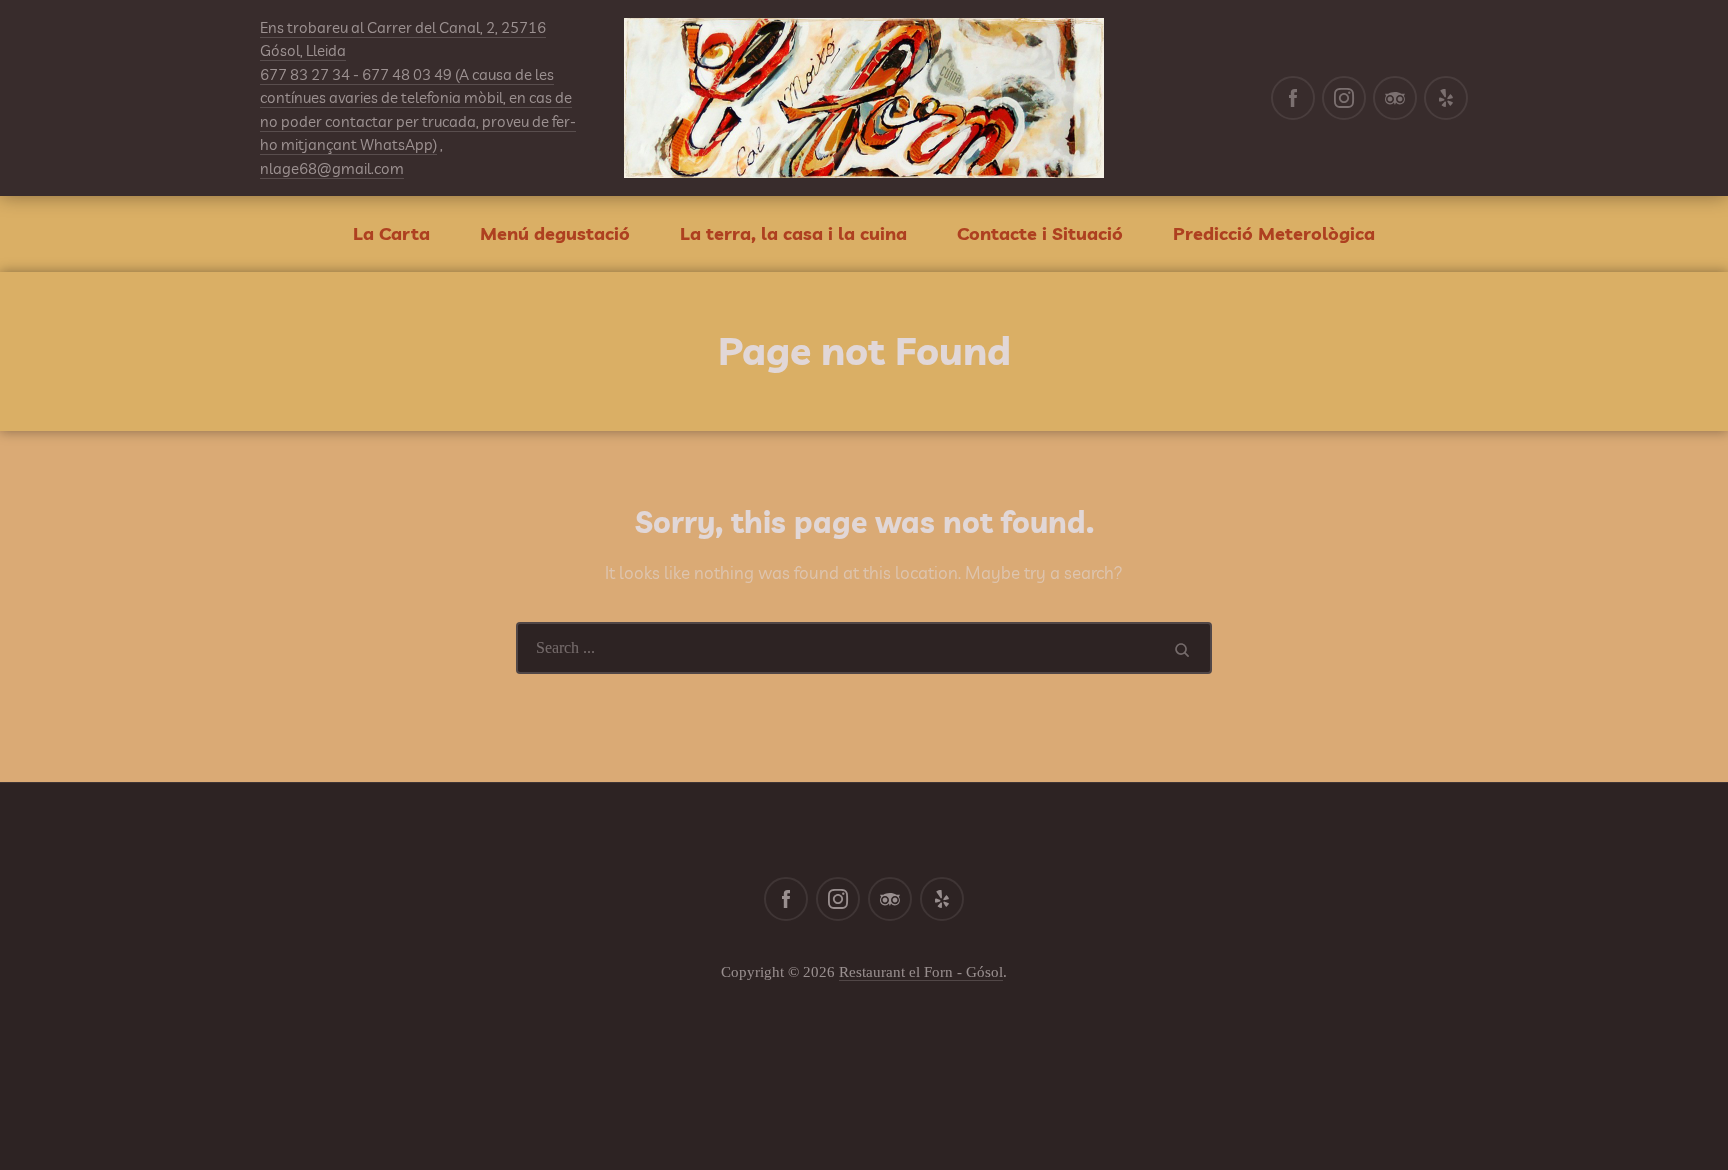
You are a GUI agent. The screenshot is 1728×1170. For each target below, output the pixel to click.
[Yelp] (1446, 98)
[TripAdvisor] (1395, 98)
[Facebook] (1293, 98)
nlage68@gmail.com (332, 168)
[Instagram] (1344, 98)
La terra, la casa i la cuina (793, 233)
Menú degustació (555, 233)
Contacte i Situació (1040, 233)
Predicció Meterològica (1274, 233)
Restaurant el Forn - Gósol (921, 972)
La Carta (391, 233)
